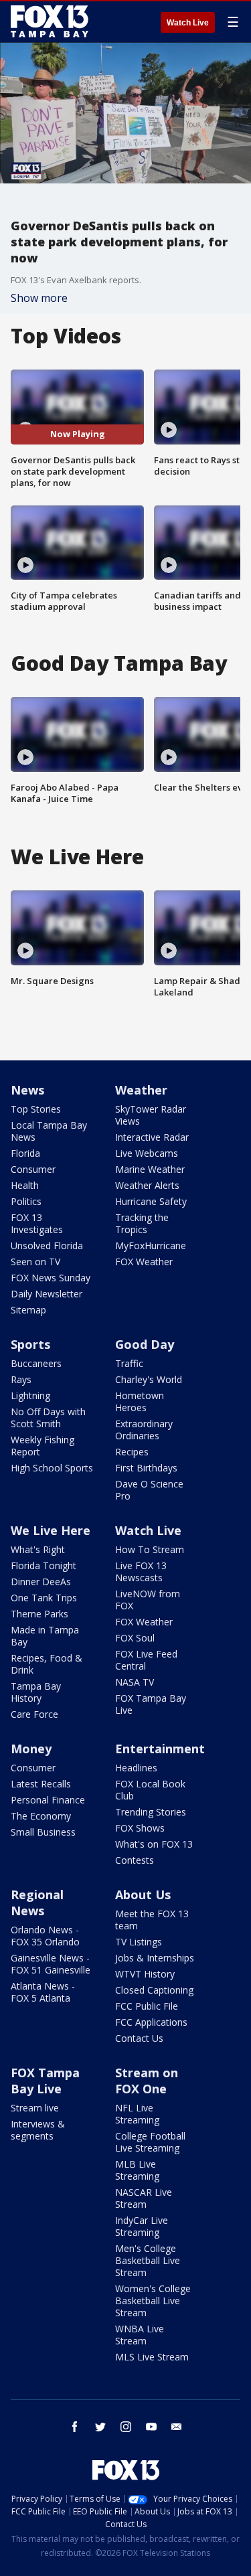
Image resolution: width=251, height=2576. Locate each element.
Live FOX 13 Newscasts (141, 1572)
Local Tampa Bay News (49, 1131)
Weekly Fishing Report (43, 1446)
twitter (100, 2427)
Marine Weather (150, 1169)
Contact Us (139, 2038)
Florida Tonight (44, 1565)
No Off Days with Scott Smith (48, 1418)
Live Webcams (147, 1153)
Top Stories (36, 1109)
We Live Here (51, 1530)
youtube (151, 2427)
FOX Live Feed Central (146, 1660)
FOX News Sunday (51, 1278)
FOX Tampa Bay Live (151, 1704)
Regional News (37, 1903)
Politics (26, 1201)
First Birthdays (146, 1468)
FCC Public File (147, 2006)
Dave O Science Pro (149, 1490)
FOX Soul (135, 1638)
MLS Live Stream (152, 2357)
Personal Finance (48, 1800)
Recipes (132, 1452)
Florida (25, 1153)
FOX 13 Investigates (37, 1223)
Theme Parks (39, 1614)
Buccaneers (36, 1363)
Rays (21, 1379)
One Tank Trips (44, 1598)
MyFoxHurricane (151, 1245)
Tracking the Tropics (142, 1223)
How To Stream (150, 1549)
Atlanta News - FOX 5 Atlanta (43, 1992)
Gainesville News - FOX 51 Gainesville (51, 1964)
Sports (30, 1344)
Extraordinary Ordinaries (144, 1430)
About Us (143, 1895)
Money (31, 1749)
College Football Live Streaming (150, 2142)
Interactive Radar (152, 1137)
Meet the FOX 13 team (152, 1920)
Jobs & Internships (155, 1958)
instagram (126, 2427)
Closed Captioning (154, 1990)
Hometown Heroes (140, 1401)
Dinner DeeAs (41, 1582)
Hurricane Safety (151, 1201)
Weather (141, 1090)
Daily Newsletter (47, 1294)
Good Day (145, 1344)
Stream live (35, 2108)
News (27, 1090)
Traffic (129, 1363)
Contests (135, 1860)
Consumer (33, 1169)
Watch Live (188, 23)
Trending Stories (151, 1812)
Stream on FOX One (147, 2081)
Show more (39, 298)
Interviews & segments (38, 2130)
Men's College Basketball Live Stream (148, 2260)
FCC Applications (151, 2022)
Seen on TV (35, 1262)
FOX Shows (140, 1828)
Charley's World (149, 1379)
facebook (75, 2427)
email (177, 2427)
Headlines (136, 1768)
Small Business (43, 1832)
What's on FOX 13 (154, 1844)
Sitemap (28, 1310)
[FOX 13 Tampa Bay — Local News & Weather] (50, 21)
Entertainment (160, 1749)
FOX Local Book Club (150, 1790)
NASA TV (135, 1682)
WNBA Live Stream (140, 2335)
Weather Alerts (147, 1185)
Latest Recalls (41, 1784)
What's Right (38, 1549)
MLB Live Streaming (137, 2170)
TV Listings (139, 1942)
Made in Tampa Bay (45, 1636)
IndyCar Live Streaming (142, 2226)
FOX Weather (144, 1262)
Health (25, 1185)
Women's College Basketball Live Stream (153, 2301)
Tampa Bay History (36, 1692)
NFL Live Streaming (137, 2114)
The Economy (41, 1816)
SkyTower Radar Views (151, 1115)
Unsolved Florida (47, 1245)
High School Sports (52, 1468)
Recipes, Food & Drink (47, 1664)
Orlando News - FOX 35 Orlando (45, 1936)
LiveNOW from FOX (148, 1600)
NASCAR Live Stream (144, 2198)
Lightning (30, 1395)
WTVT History (145, 1974)
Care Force (34, 1714)
